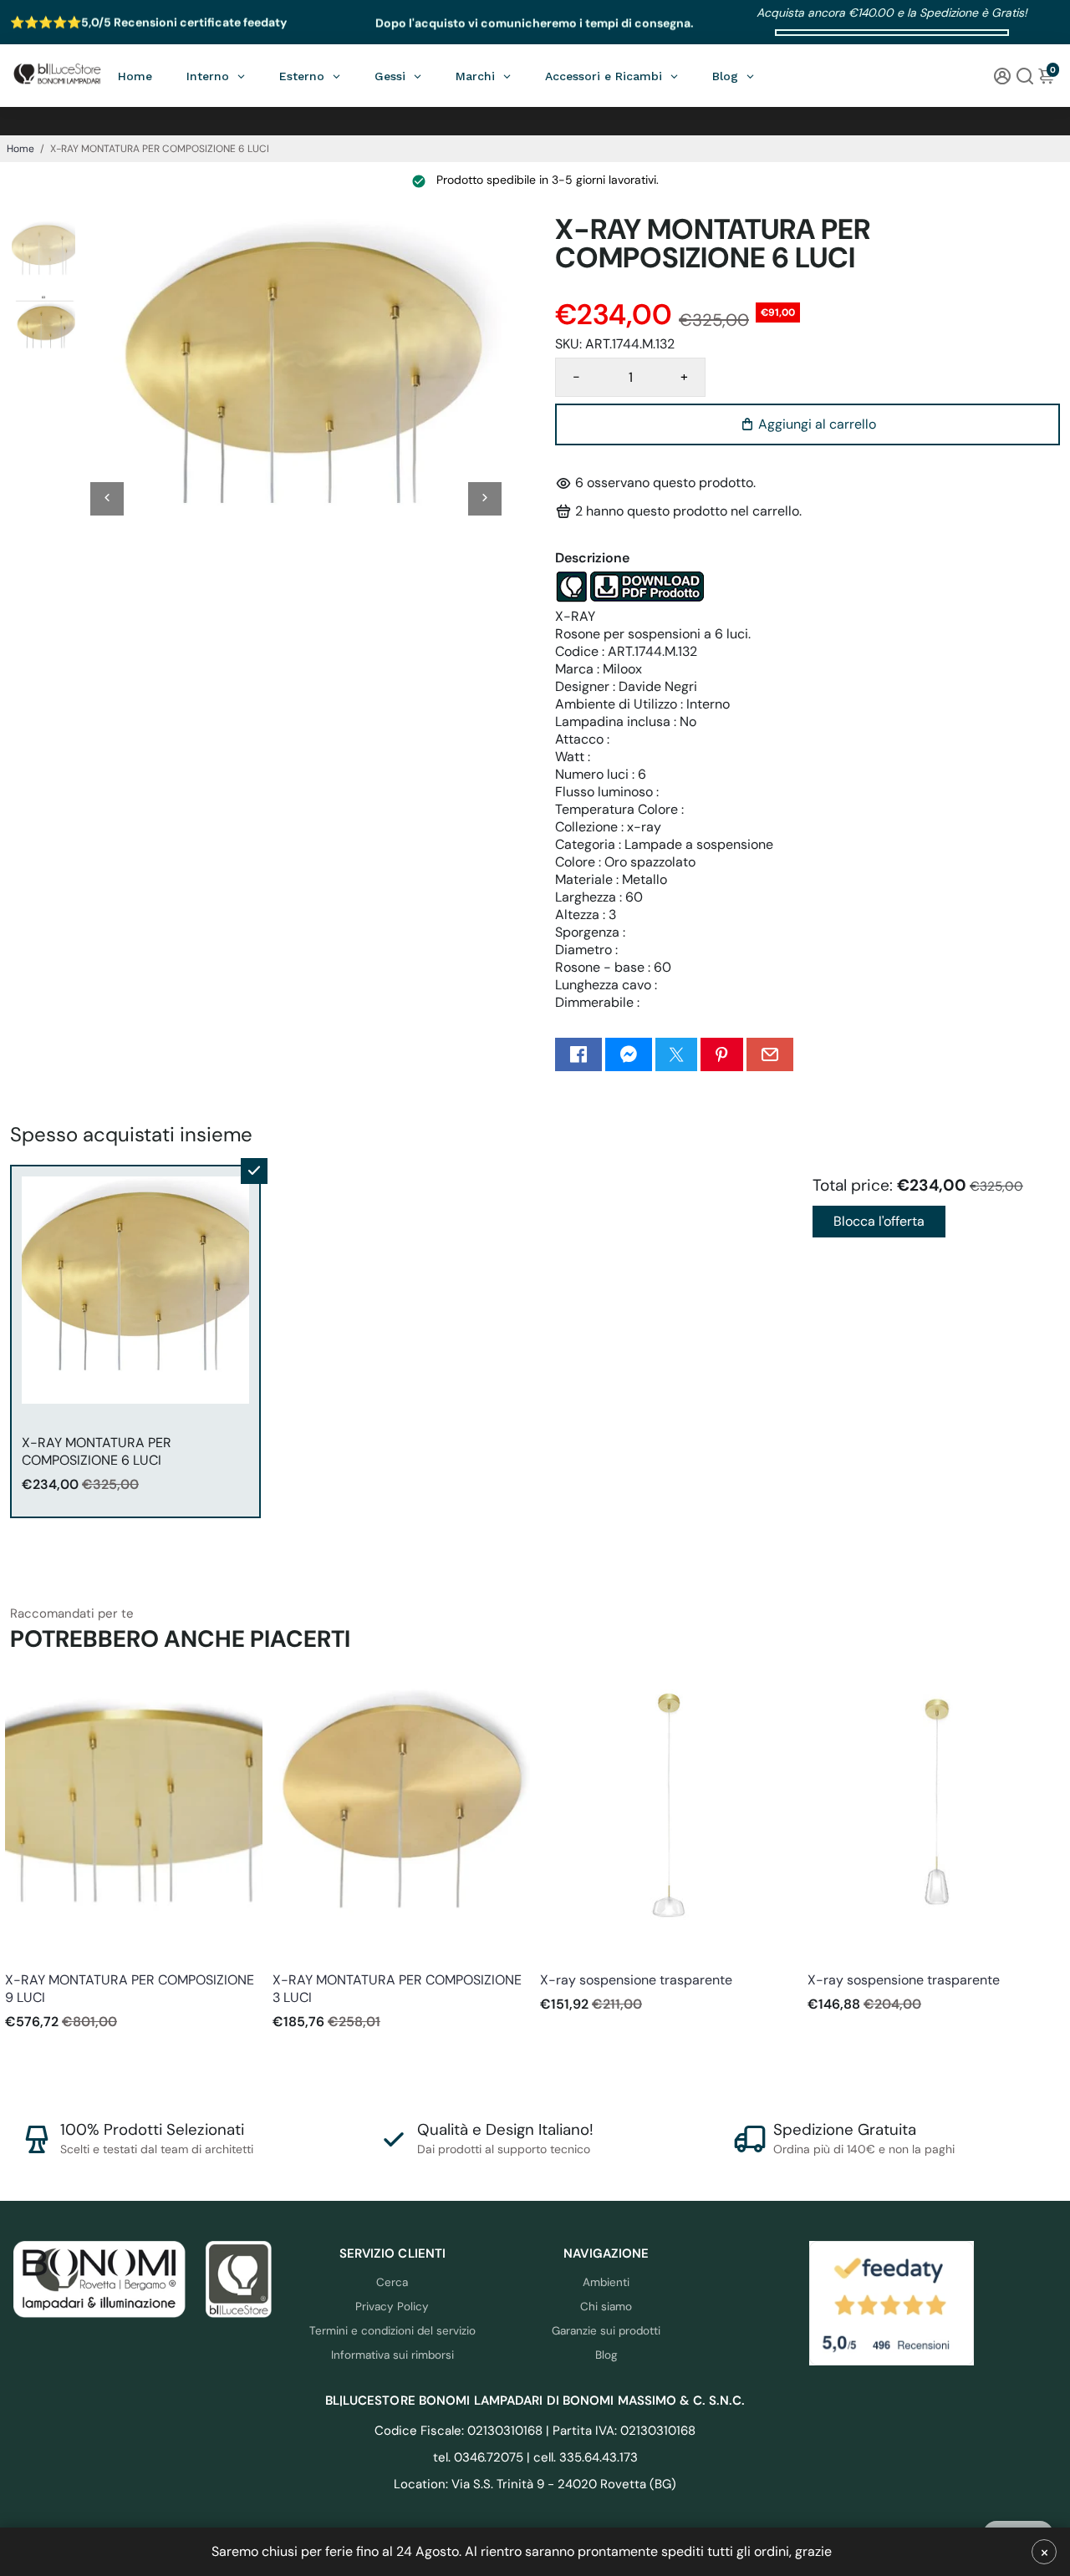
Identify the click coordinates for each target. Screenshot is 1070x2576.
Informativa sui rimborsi (392, 2355)
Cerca (392, 2282)
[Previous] (107, 499)
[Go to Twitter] (676, 1054)
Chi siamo (606, 2307)
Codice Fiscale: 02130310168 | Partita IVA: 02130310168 (535, 2431)
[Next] (485, 499)
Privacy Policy (392, 2307)
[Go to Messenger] (629, 1054)
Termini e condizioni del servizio (392, 2331)
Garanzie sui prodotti (606, 2331)
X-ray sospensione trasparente (636, 1980)
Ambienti (606, 2282)
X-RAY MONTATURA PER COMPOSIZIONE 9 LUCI (130, 1989)
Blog (606, 2355)
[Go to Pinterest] (721, 1054)
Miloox (21, 1957)
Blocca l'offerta (879, 1221)
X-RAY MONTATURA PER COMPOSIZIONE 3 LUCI (397, 1989)
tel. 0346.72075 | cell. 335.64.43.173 (535, 2457)
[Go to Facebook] (578, 1054)
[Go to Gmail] (770, 1054)
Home (20, 149)
